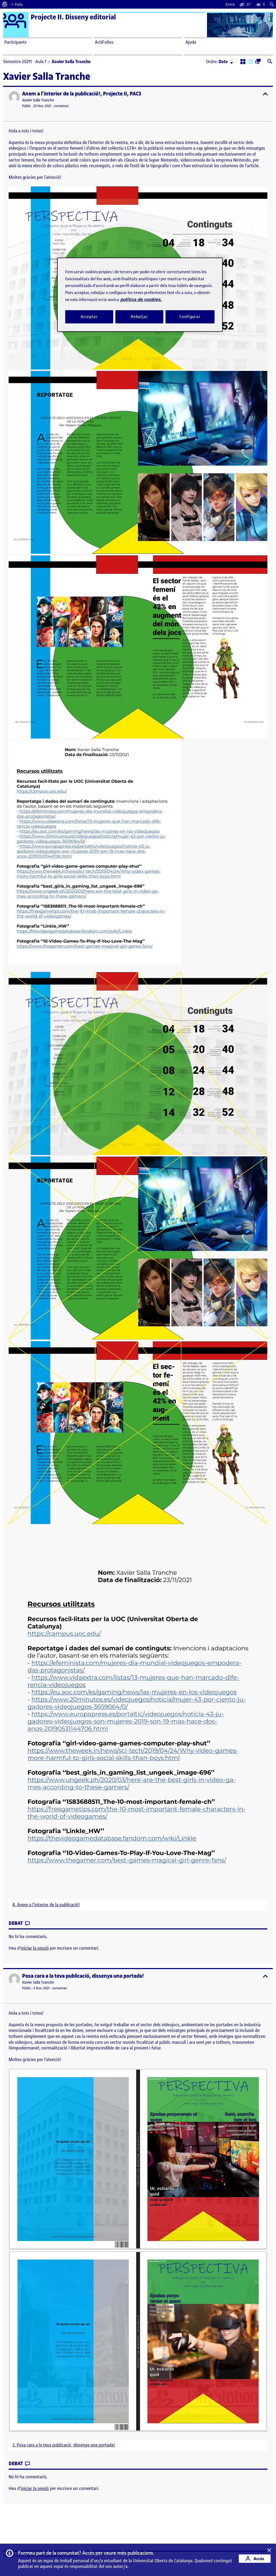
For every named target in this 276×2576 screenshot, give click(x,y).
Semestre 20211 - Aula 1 (25, 62)
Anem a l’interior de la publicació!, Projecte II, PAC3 (82, 94)
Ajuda (191, 42)
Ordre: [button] (217, 62)
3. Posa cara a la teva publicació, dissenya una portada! (64, 2445)
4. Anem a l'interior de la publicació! (46, 1905)
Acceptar (89, 317)
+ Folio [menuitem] (17, 4)
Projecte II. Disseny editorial (73, 17)
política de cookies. (141, 300)
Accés (258, 2559)
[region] (140, 295)
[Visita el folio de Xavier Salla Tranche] (14, 97)
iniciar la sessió (35, 1948)
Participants (15, 42)
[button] (243, 62)
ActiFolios (104, 42)
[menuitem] (5, 4)
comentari (61, 106)
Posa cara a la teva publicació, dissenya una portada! (83, 1976)
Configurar (190, 317)
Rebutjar (139, 317)
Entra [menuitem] (230, 4)
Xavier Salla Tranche (38, 100)
